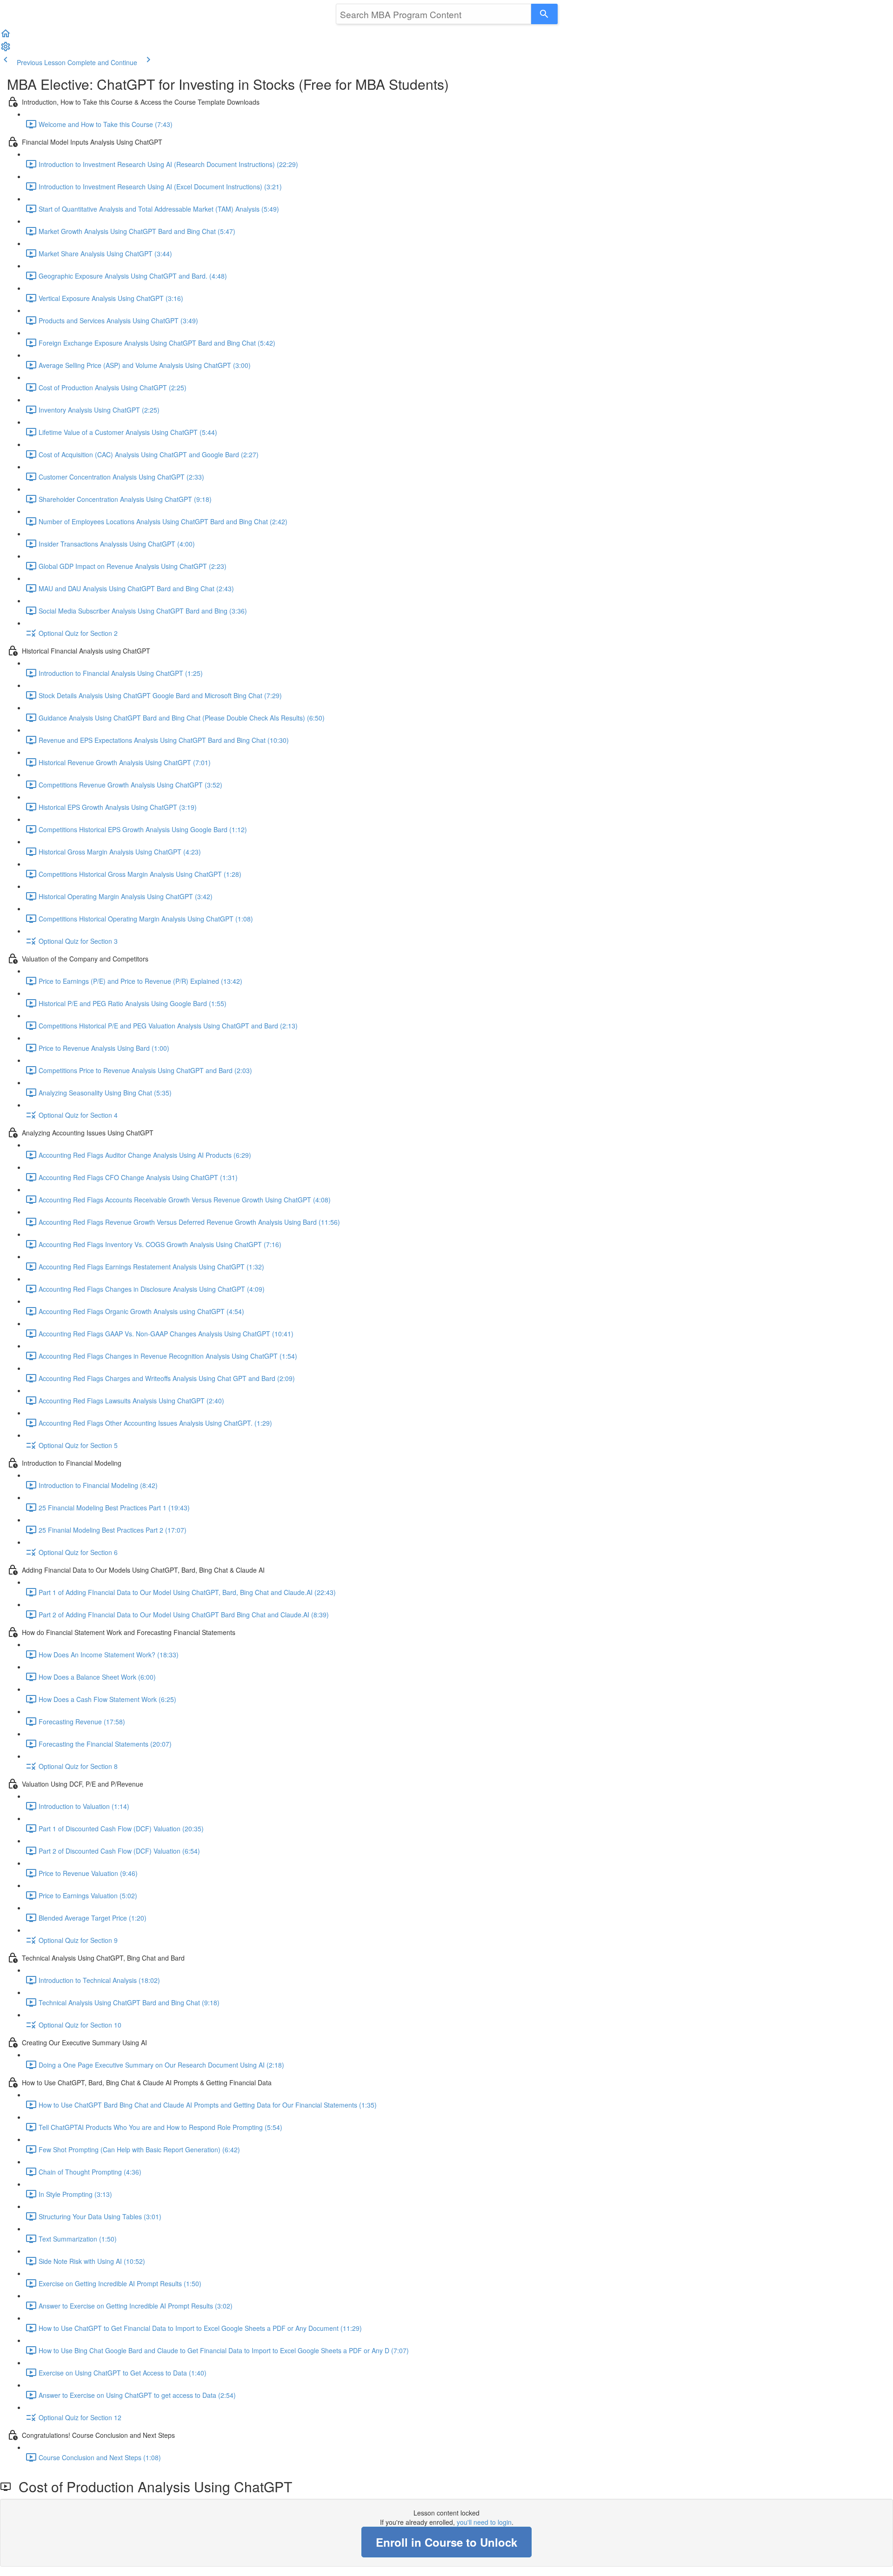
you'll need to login (484, 2522)
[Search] (544, 14)
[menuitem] (6, 49)
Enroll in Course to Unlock (446, 2542)
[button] (6, 36)
